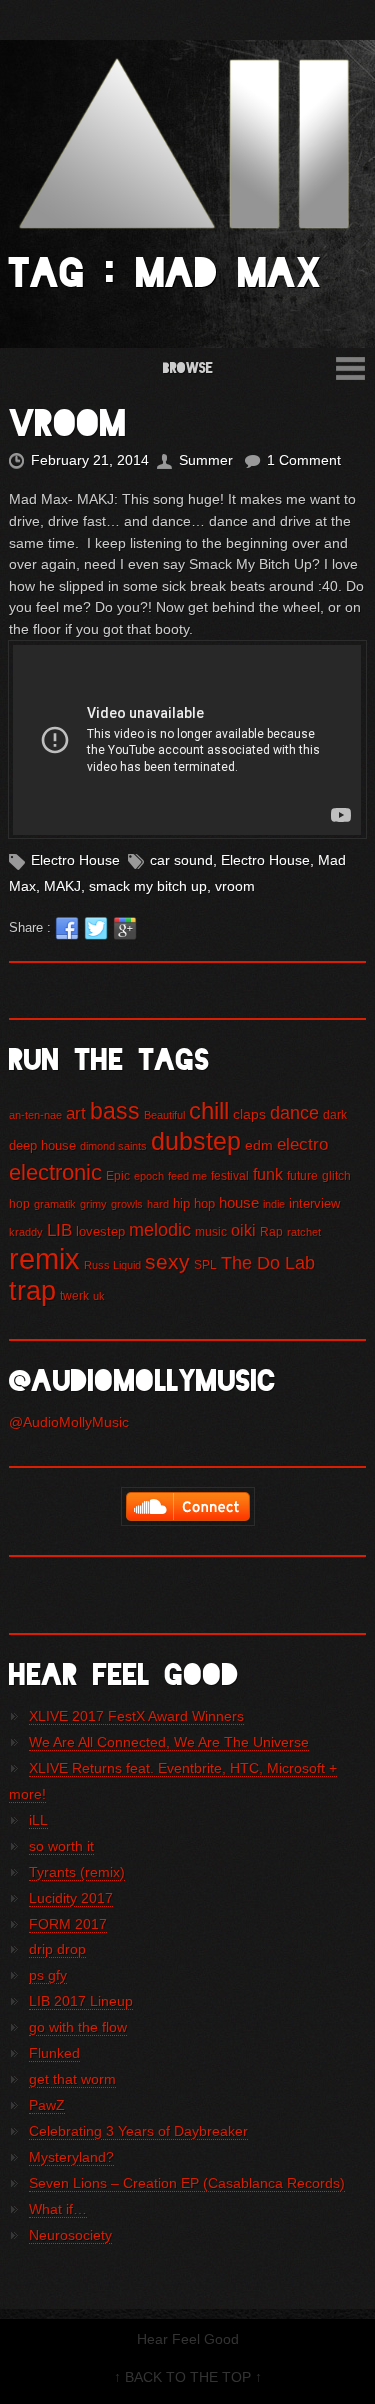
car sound (181, 860)
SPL (205, 1265)
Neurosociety (70, 2235)
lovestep (100, 1231)
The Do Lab (268, 1263)
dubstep (196, 1141)
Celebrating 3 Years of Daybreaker (138, 2131)
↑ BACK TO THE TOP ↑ (188, 2377)
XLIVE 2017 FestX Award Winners (136, 1716)
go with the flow (78, 2027)
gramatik (55, 1204)
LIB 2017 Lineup (81, 2001)
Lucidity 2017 (71, 1898)
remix (44, 1258)
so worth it (61, 1846)
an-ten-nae (35, 1115)
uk (99, 1296)
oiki (243, 1230)
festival (230, 1176)
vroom (235, 886)
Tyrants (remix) (77, 1872)
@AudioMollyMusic (69, 1422)
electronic (55, 1172)
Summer (206, 460)
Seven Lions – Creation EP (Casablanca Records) (187, 2183)
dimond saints (113, 1146)
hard (158, 1204)
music (211, 1232)
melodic (160, 1230)
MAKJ (62, 886)
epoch (149, 1176)
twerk (74, 1296)
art (76, 1113)
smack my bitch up (148, 886)
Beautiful (164, 1115)
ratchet (304, 1232)
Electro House (75, 860)
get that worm (72, 2079)
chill (209, 1111)
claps (249, 1114)
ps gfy (48, 1975)
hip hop (194, 1203)
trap (32, 1291)
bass (115, 1111)
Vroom (68, 423)
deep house (42, 1145)
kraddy (26, 1232)
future (302, 1176)
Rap (271, 1232)
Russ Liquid (112, 1265)
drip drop (57, 1949)
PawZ (47, 2105)
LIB (59, 1230)
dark (335, 1115)
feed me (187, 1176)
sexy (167, 1262)
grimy (93, 1204)
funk (268, 1174)
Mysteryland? (71, 2157)
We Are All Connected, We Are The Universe (169, 1742)
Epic (118, 1176)
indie (274, 1204)
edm (259, 1145)
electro (302, 1144)
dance (294, 1112)
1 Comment (304, 460)
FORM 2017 (68, 1924)
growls (127, 1204)
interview (314, 1203)
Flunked (54, 2053)
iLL (38, 1820)
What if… (58, 2209)
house (239, 1202)
